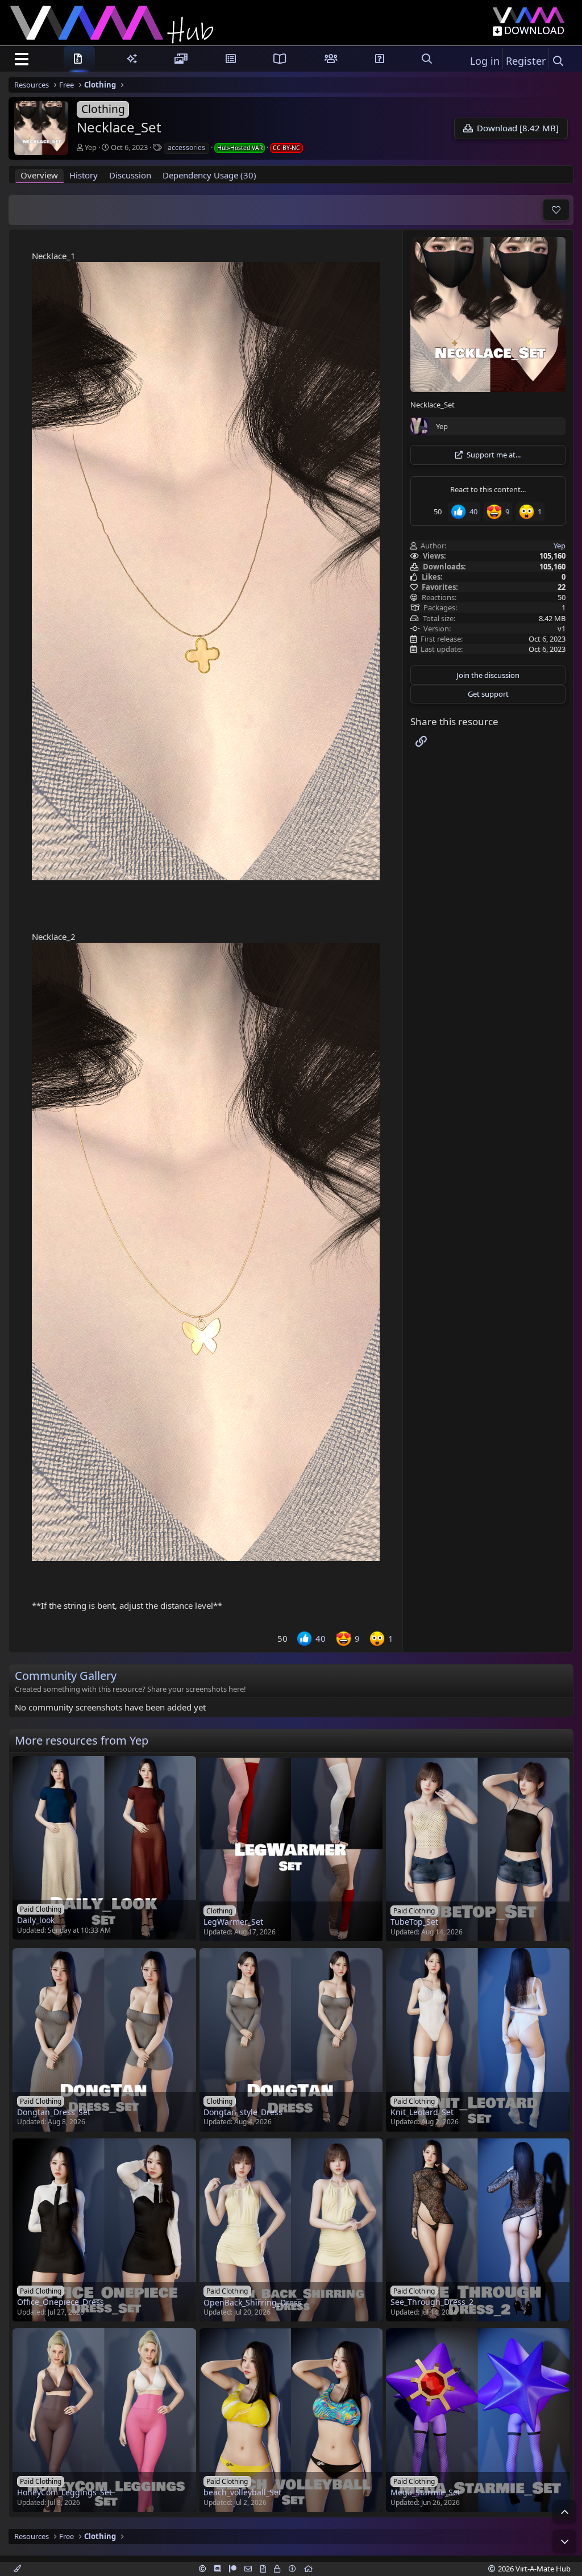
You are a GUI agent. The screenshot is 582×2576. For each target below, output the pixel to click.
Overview (39, 175)
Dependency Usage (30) (209, 175)
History (84, 175)
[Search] (558, 61)
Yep (91, 147)
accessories (186, 147)
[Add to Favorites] (556, 210)
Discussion (130, 175)
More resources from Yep (82, 1740)
